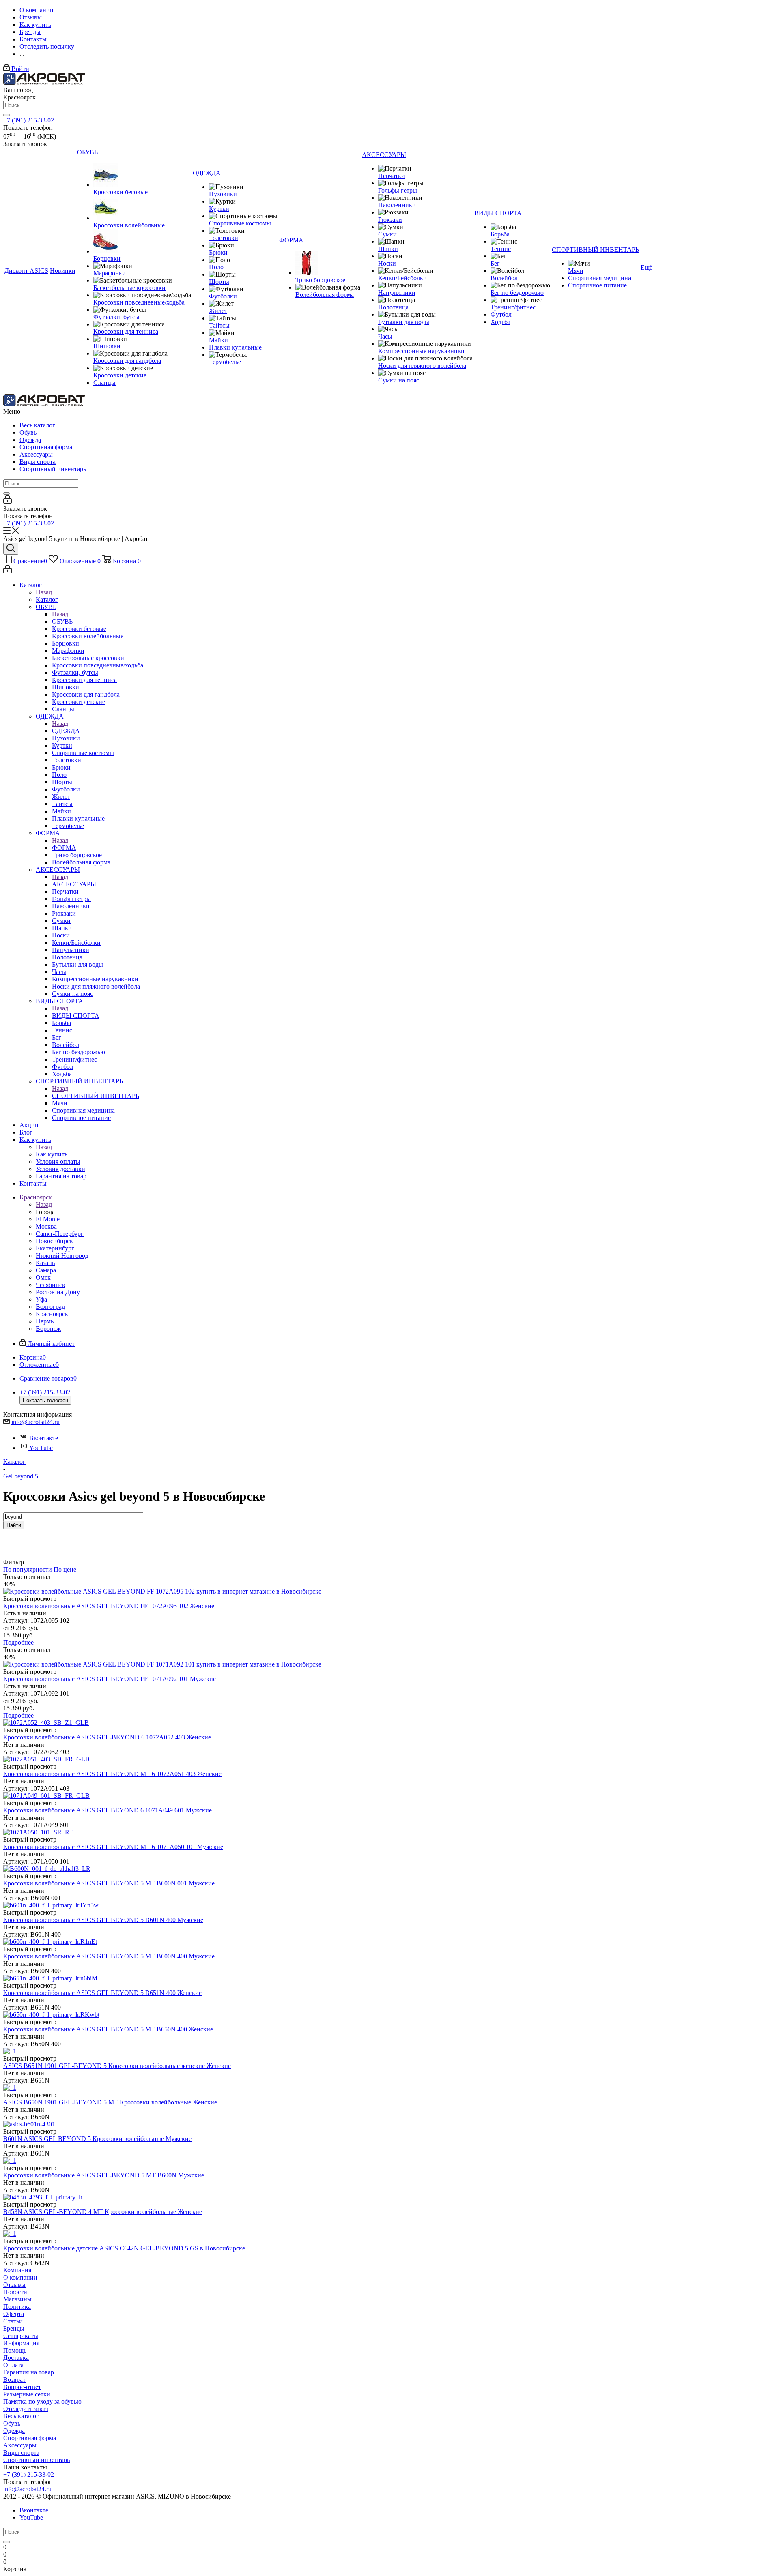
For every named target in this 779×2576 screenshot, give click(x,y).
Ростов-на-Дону (58, 1292)
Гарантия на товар (29, 2372)
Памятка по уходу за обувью (42, 2401)
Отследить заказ (26, 2409)
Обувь (28, 432)
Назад (44, 592)
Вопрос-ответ (22, 2387)
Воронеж (48, 1329)
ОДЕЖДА (66, 731)
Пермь (45, 1321)
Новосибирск (54, 1241)
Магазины (17, 2299)
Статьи (13, 2321)
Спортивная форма (46, 447)
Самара (46, 1270)
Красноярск (52, 1314)
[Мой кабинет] (8, 501)
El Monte (48, 1219)
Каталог (47, 599)
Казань (45, 1263)
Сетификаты (21, 2336)
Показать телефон (45, 1400)
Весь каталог (37, 425)
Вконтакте (44, 1438)
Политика (17, 2307)
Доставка (16, 2358)
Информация (21, 2343)
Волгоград (50, 1307)
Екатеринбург (55, 1248)
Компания (17, 2270)
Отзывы (14, 2285)
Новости (15, 2292)
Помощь (15, 2350)
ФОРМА (64, 848)
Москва (46, 1226)
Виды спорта (38, 462)
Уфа (41, 1299)
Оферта (14, 2314)
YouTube (41, 1448)
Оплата (13, 2365)
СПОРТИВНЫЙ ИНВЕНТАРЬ (96, 1096)
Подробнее (18, 1642)
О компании (20, 2277)
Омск (43, 1277)
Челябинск (51, 1285)
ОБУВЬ (62, 621)
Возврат (14, 2380)
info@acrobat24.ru (36, 1422)
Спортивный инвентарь (53, 469)
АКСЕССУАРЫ (74, 884)
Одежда (30, 440)
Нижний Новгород (62, 1256)
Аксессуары (36, 454)
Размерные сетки (27, 2394)
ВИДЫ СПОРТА (76, 1016)
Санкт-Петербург (60, 1234)
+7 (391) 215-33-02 (29, 120)
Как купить (52, 1154)
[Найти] (6, 115)
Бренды (14, 2328)
